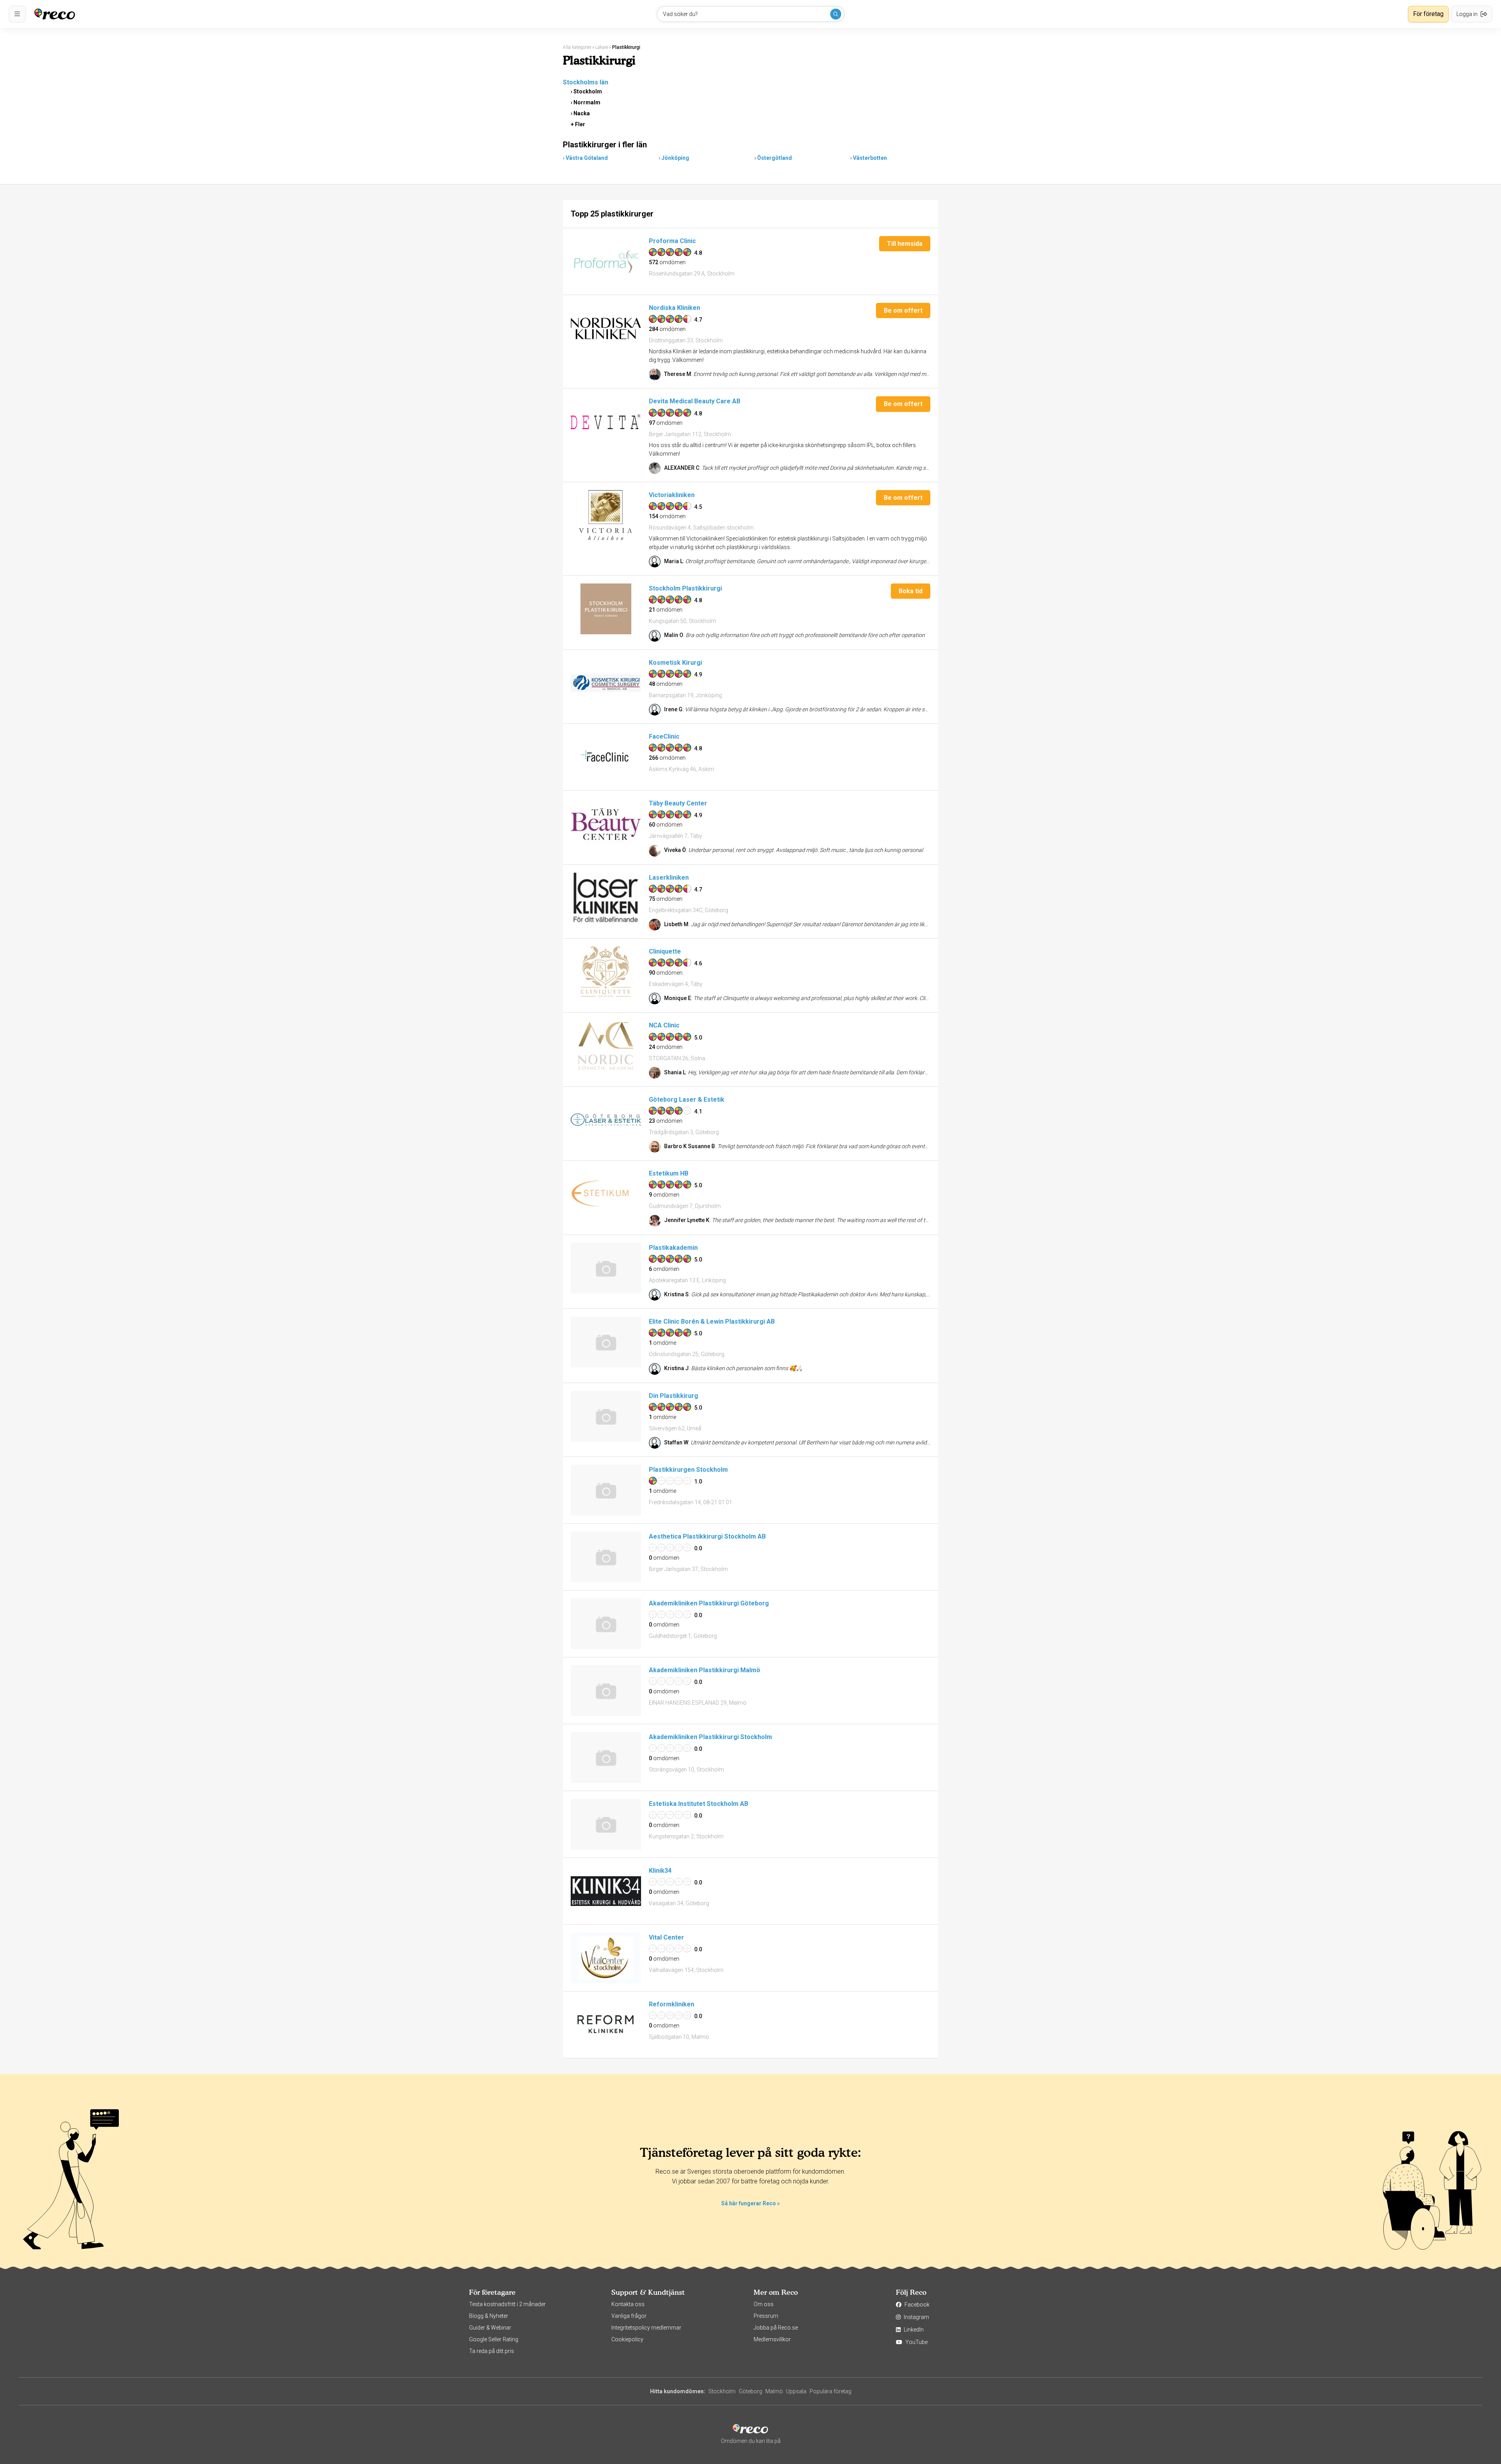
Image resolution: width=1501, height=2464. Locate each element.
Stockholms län (586, 82)
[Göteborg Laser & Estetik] (606, 1120)
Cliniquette (665, 951)
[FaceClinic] (606, 757)
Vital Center (666, 1937)
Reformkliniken (672, 2004)
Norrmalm (587, 102)
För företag (1428, 14)
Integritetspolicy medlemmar (646, 2328)
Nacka (582, 113)
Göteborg (750, 2391)
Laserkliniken (669, 878)
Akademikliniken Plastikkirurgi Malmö (705, 1670)
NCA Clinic (664, 1025)
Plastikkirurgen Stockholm (688, 1470)
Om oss (764, 2304)
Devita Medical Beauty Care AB (695, 401)
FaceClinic (664, 736)
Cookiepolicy (627, 2339)
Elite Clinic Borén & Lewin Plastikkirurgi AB (712, 1321)
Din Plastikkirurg (673, 1396)
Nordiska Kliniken (674, 308)
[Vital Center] (606, 1958)
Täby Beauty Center (678, 803)
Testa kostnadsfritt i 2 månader (507, 2304)
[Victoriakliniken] (606, 515)
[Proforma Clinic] (606, 261)
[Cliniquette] (606, 972)
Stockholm (588, 91)
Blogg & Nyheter (489, 2316)
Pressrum (766, 2316)
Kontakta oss (628, 2304)
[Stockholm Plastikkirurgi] (606, 609)
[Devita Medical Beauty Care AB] (606, 422)
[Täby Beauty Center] (606, 824)
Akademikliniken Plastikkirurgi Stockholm (710, 1737)
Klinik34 (660, 1871)
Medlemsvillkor (772, 2339)
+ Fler (578, 124)
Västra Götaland (587, 158)
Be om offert (903, 310)
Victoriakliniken (672, 495)
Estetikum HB (669, 1173)
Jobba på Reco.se (776, 2328)
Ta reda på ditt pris (492, 2351)
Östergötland (775, 158)
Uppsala (796, 2391)
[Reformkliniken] (606, 2025)
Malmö (774, 2391)
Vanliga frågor (629, 2316)
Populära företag (830, 2391)
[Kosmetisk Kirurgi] (606, 683)
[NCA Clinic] (606, 1046)
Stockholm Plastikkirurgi (685, 588)
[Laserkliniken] (606, 898)
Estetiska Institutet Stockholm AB (699, 1804)
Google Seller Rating (494, 2339)
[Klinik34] (606, 1891)
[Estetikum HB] (606, 1194)
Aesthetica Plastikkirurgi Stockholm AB (707, 1536)
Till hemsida (905, 244)
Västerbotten (870, 158)
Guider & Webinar (490, 2328)
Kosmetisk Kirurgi (675, 663)
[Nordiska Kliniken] (606, 328)
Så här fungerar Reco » (750, 2203)
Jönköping (675, 158)
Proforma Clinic (672, 241)
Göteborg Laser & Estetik (687, 1100)
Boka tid (911, 591)
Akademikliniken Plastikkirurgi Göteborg (709, 1603)
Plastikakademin (673, 1248)
